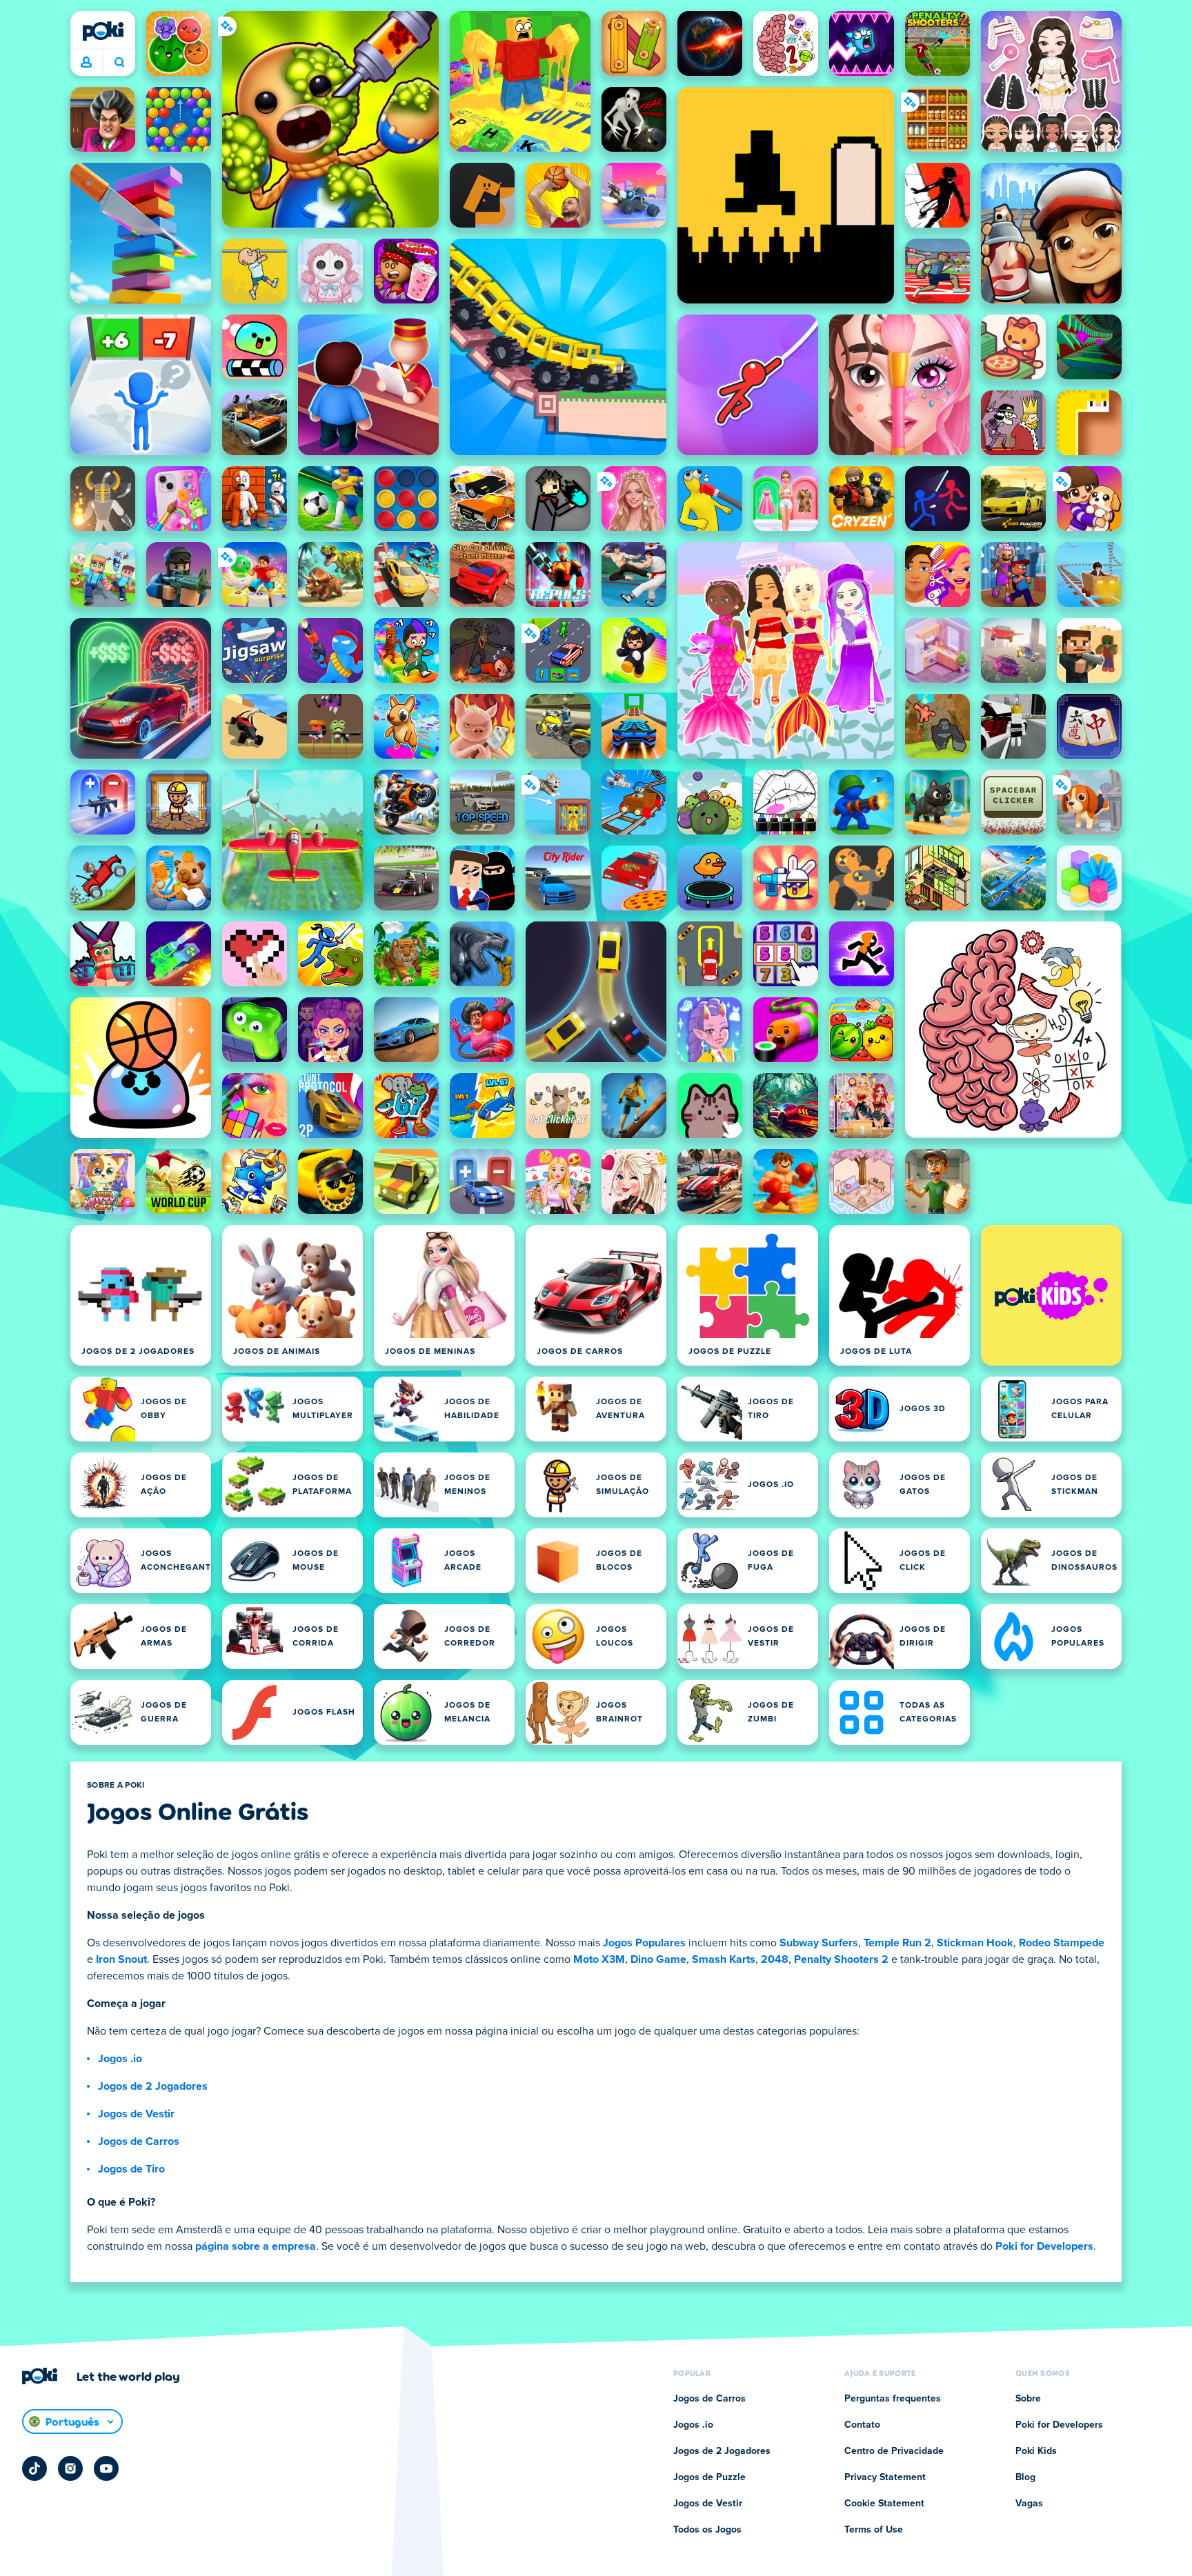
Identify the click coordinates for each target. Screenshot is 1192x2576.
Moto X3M (599, 1959)
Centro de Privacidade (894, 2451)
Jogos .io (120, 2059)
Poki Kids (1036, 2451)
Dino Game (658, 1959)
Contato (862, 2425)
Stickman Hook (975, 1943)
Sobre (1028, 2399)
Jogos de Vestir (136, 2114)
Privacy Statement (885, 2477)
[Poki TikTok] (34, 2468)
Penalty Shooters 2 (841, 1959)
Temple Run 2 (897, 1943)
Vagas (1029, 2504)
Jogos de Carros (139, 2141)
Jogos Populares (644, 1943)
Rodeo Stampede (1062, 1943)
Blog (1025, 2477)
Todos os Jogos (707, 2530)
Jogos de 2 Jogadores (153, 2086)
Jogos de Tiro (131, 2169)
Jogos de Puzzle (709, 2477)
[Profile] (86, 63)
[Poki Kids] (1051, 1295)
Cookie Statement (884, 2504)
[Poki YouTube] (106, 2468)
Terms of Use (874, 2530)
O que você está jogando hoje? (119, 63)
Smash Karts (724, 1959)
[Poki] (103, 31)
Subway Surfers (819, 1943)
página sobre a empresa (256, 2246)
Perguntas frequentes (893, 2399)
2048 (775, 1959)
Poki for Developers (1044, 2246)
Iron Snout (121, 1959)
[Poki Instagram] (70, 2468)
